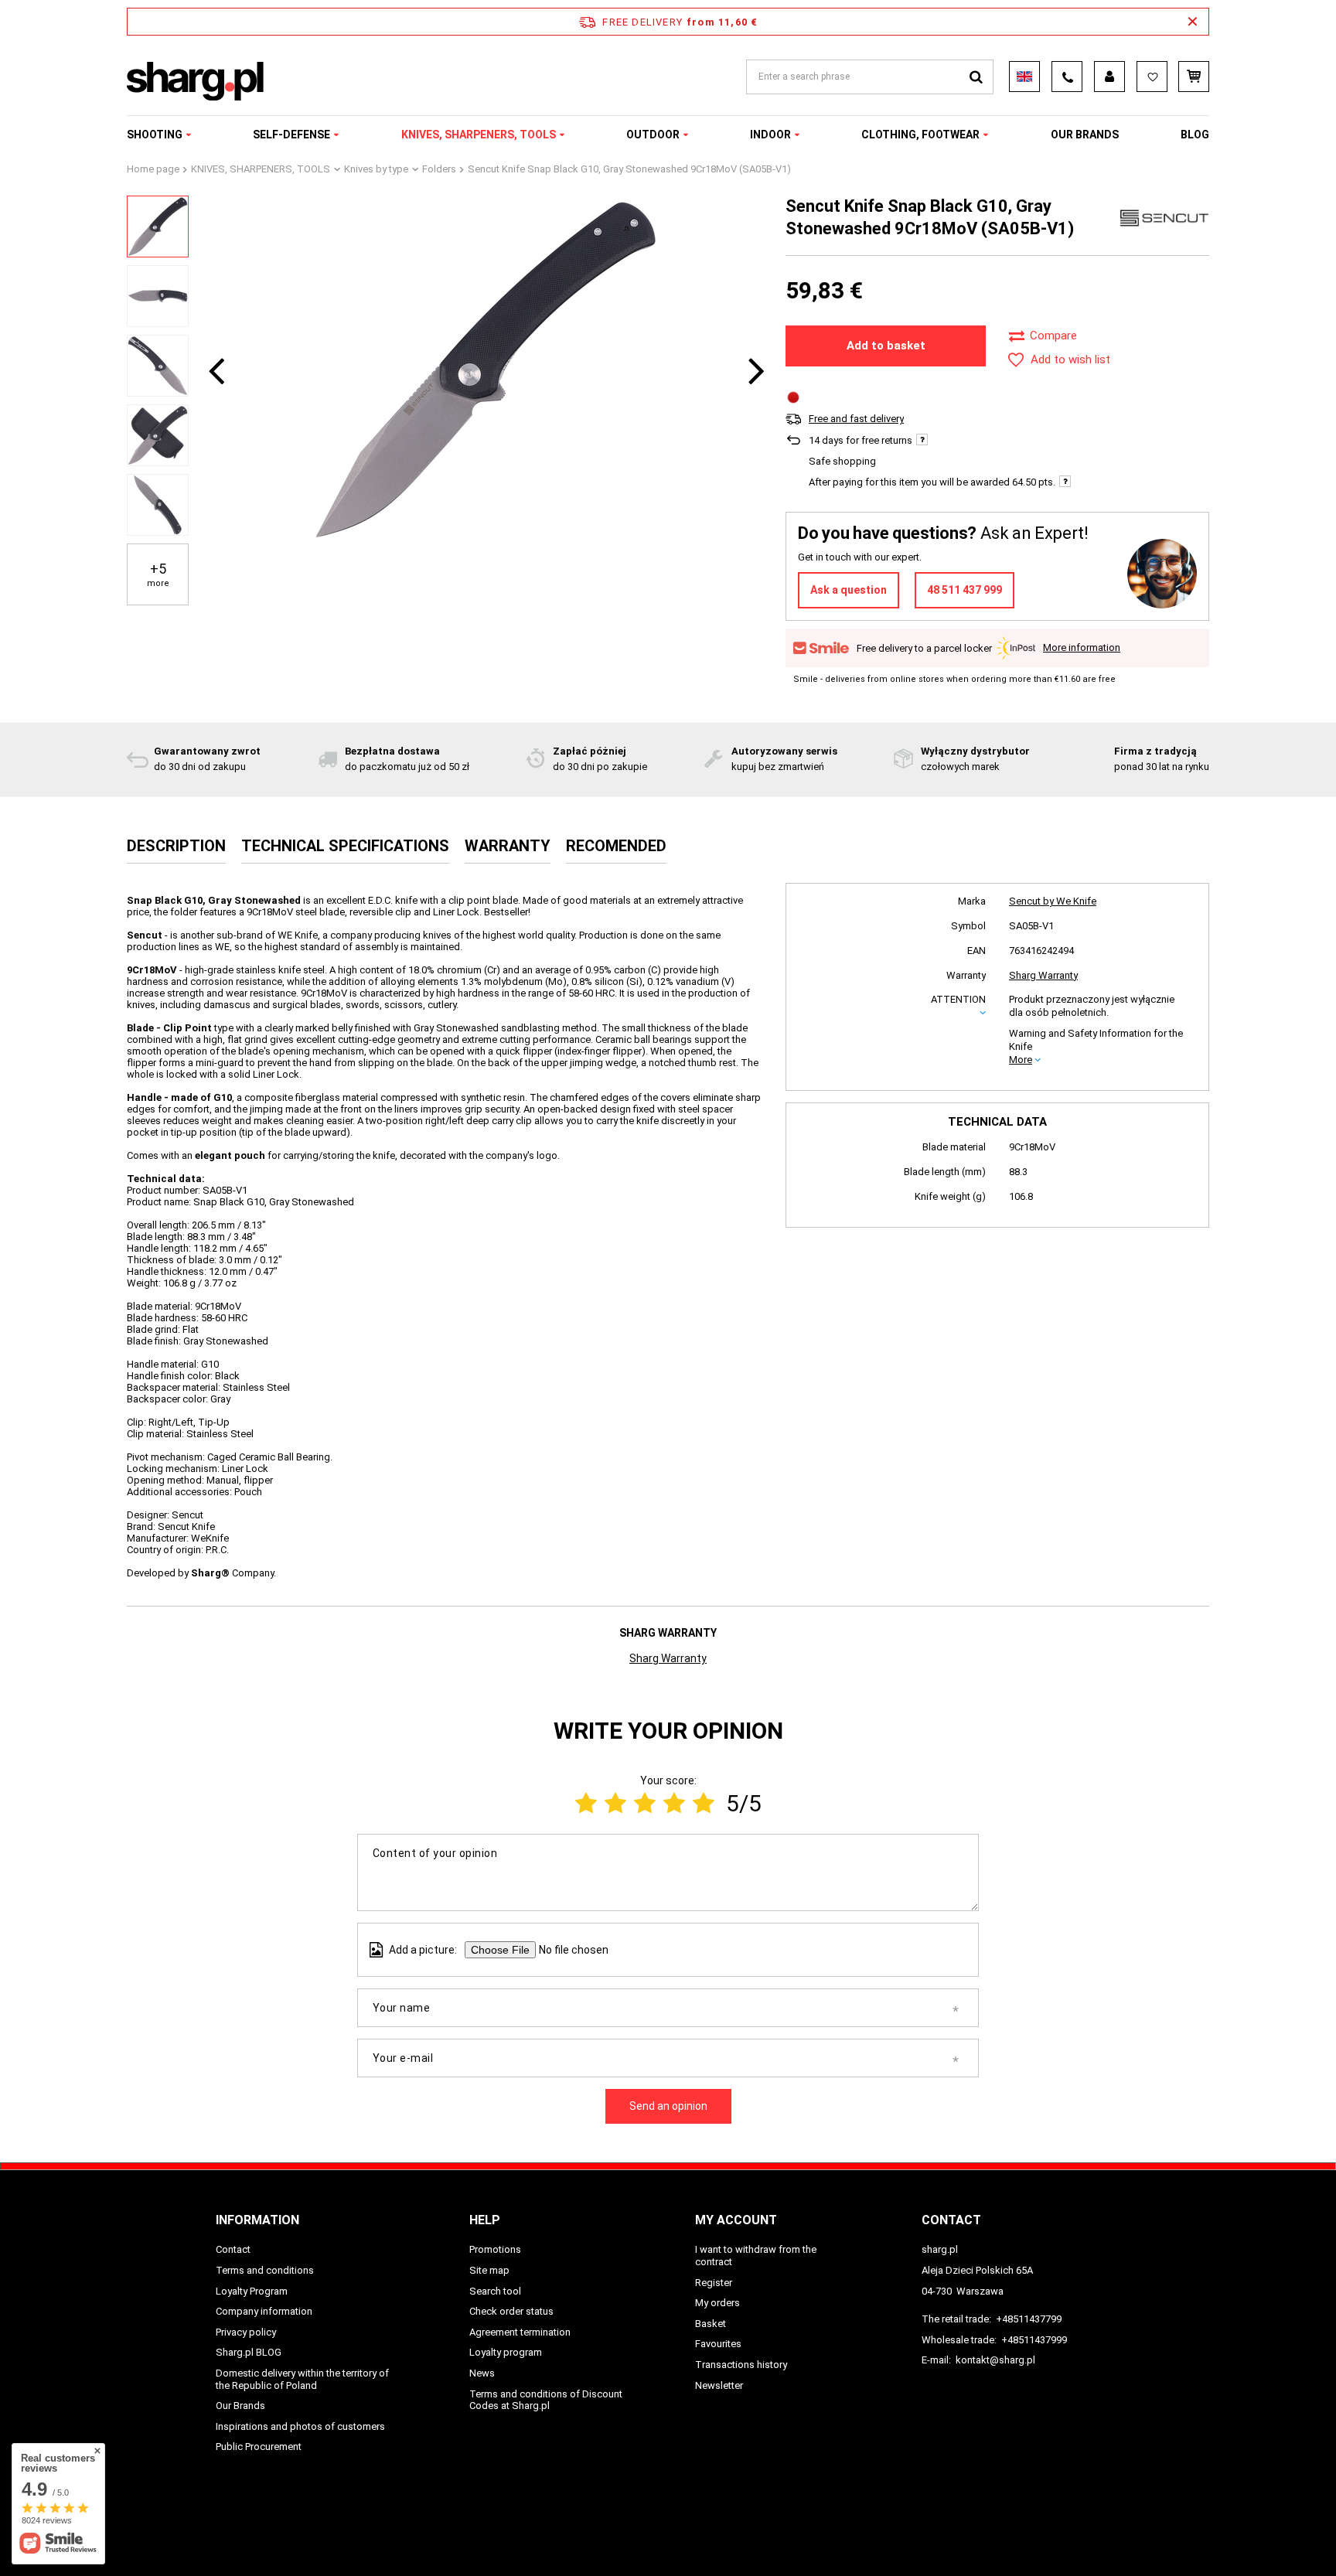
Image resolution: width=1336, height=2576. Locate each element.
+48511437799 (1029, 2319)
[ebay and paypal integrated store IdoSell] (1111, 2536)
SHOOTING (155, 135)
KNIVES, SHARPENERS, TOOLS (479, 135)
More (1021, 1060)
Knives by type (376, 169)
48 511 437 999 (965, 590)
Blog (1195, 135)
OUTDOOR (653, 135)
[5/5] (704, 1803)
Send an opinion (668, 2106)
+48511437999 (1034, 2340)
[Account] (1109, 77)
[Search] (976, 77)
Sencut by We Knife (1053, 901)
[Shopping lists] (1152, 77)
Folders (439, 169)
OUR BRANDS (1085, 135)
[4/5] (674, 1803)
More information (1082, 647)
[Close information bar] (1193, 22)
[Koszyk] (1194, 77)
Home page (153, 169)
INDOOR (770, 135)
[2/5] (615, 1803)
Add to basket (886, 346)
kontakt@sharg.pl (995, 2360)
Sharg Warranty (1043, 975)
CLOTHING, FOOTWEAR (920, 135)
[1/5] (586, 1803)
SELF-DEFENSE (291, 135)
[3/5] (645, 1803)
